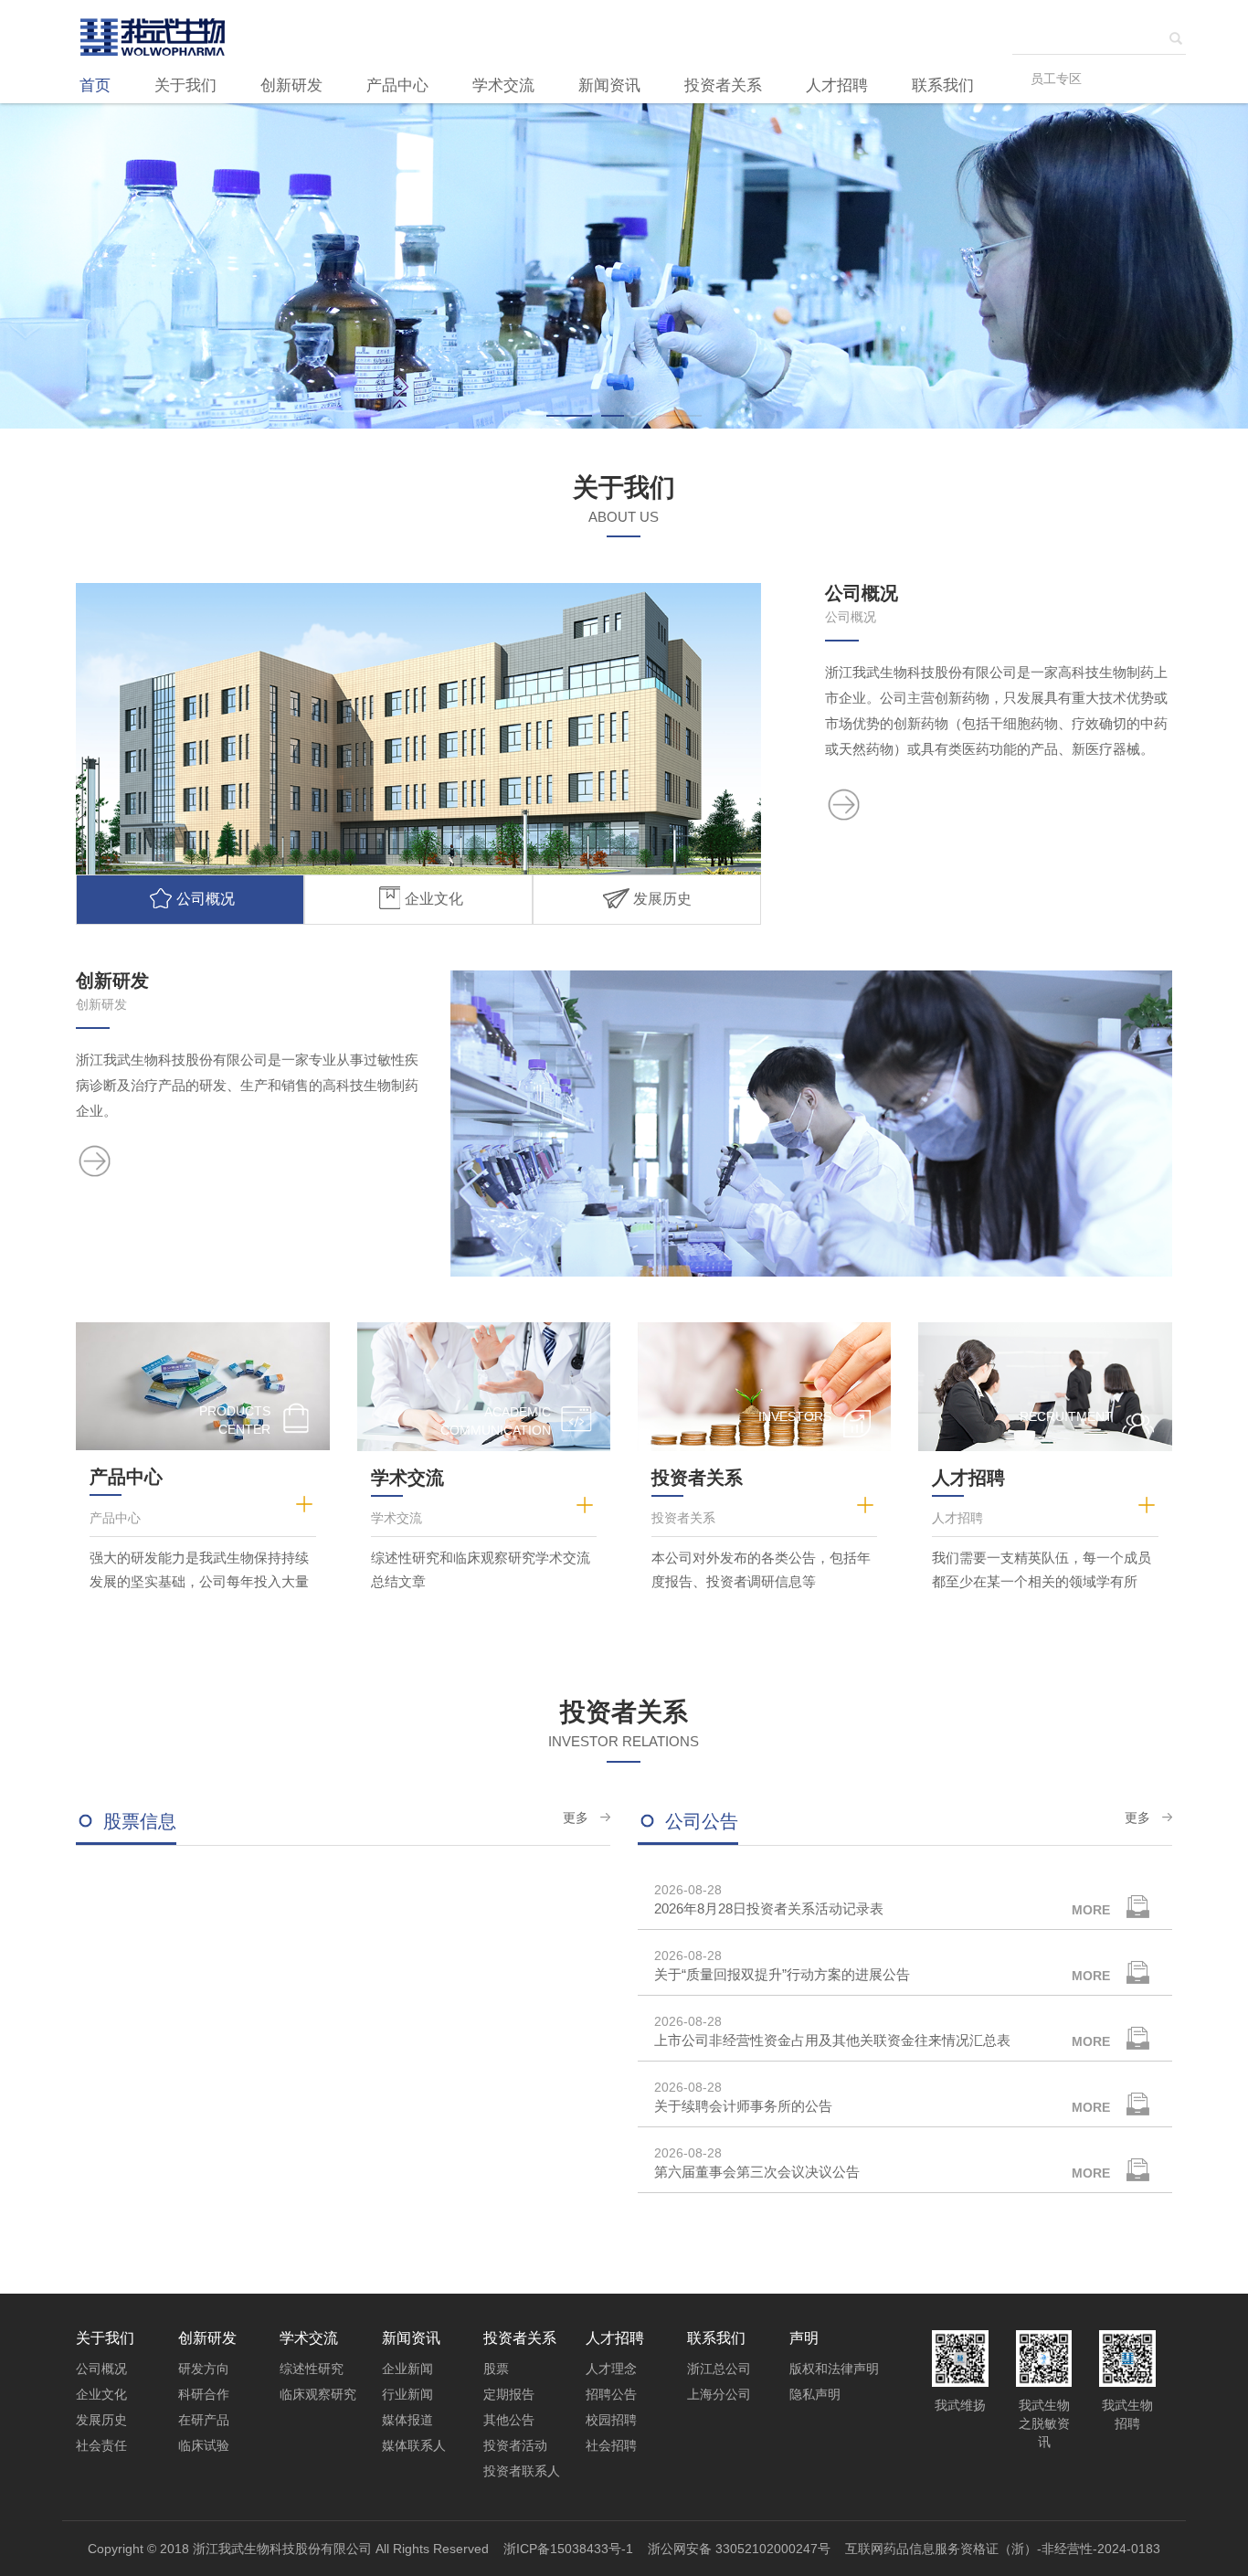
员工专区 (1056, 79)
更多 (576, 1818)
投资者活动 (515, 2445)
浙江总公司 (719, 2369)
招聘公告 (611, 2394)
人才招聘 (837, 85)
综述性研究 (312, 2369)
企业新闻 (407, 2369)
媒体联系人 (414, 2445)
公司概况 (101, 2369)
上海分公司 (719, 2394)
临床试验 (204, 2445)
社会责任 (101, 2445)
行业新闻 (407, 2394)
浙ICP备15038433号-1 (568, 2549)
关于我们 (185, 85)
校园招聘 (611, 2420)
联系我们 (943, 85)
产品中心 (397, 85)
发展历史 (101, 2420)
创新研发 (291, 85)
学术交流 (503, 85)
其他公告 (509, 2420)
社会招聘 (611, 2445)
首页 (95, 85)
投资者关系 (723, 85)
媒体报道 (407, 2420)
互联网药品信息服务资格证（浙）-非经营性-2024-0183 (1003, 2549)
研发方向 (204, 2369)
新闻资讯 (609, 85)
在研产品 (204, 2420)
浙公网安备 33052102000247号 (739, 2549)
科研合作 (204, 2394)
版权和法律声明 (834, 2369)
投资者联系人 (522, 2471)
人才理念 (611, 2369)
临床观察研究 (318, 2394)
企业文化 (101, 2394)
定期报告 (509, 2394)
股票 (496, 2369)
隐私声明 (815, 2394)
